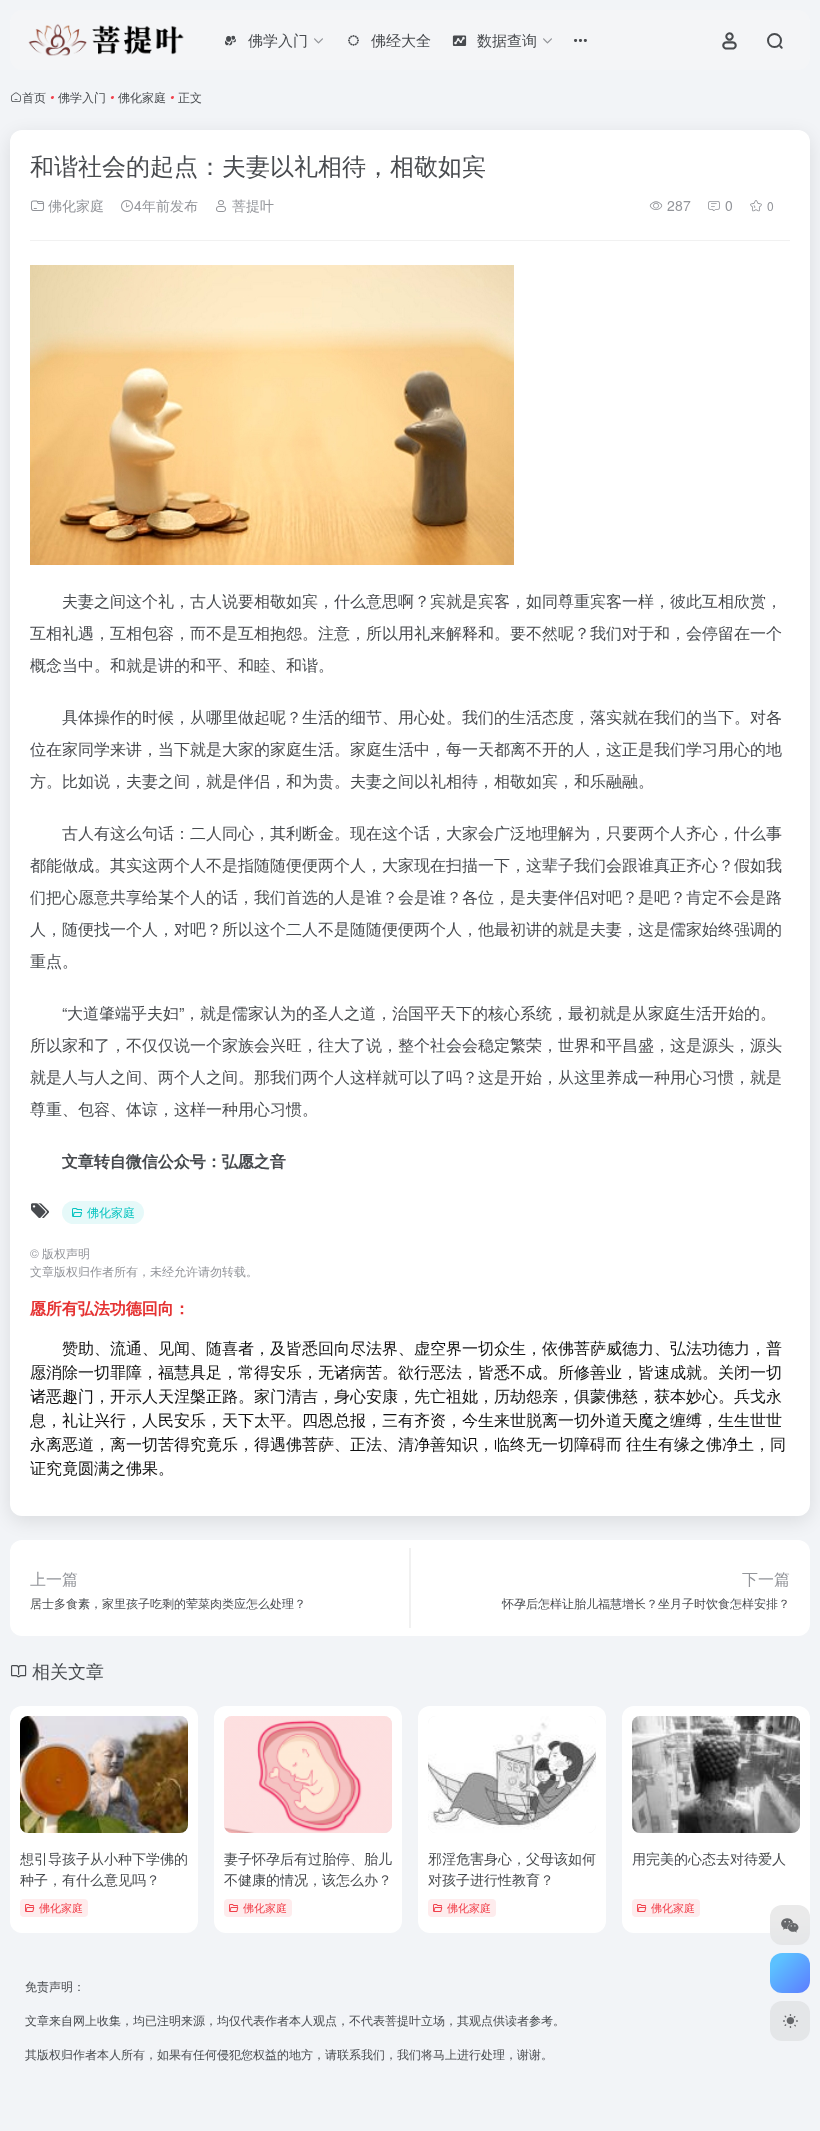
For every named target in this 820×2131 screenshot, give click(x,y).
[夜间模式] (790, 2021)
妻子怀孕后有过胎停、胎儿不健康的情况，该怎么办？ (308, 1868)
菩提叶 (251, 205)
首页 (34, 96)
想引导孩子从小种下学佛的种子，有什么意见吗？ (104, 1868)
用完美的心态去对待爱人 (709, 1858)
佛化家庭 (142, 96)
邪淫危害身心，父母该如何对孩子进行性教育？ (512, 1868)
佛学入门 (82, 96)
